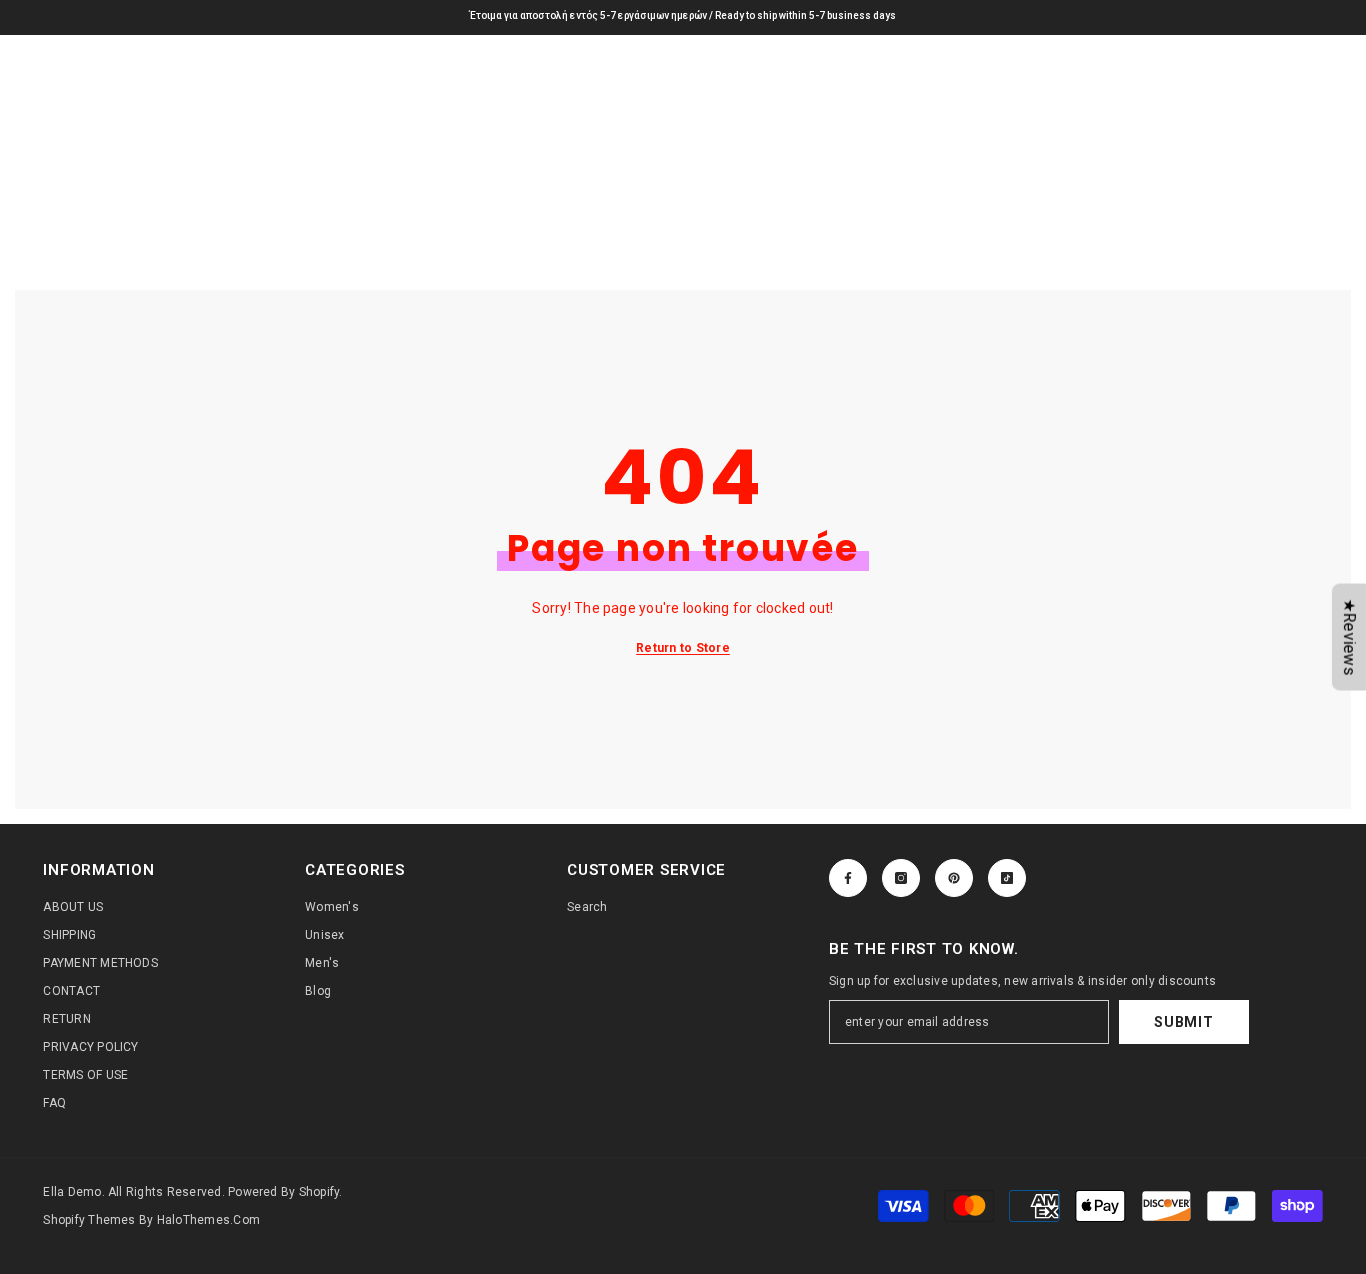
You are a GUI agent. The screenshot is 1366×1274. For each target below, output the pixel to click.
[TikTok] (1007, 878)
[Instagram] (901, 878)
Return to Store (683, 648)
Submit (1183, 1022)
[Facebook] (848, 878)
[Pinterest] (954, 878)
